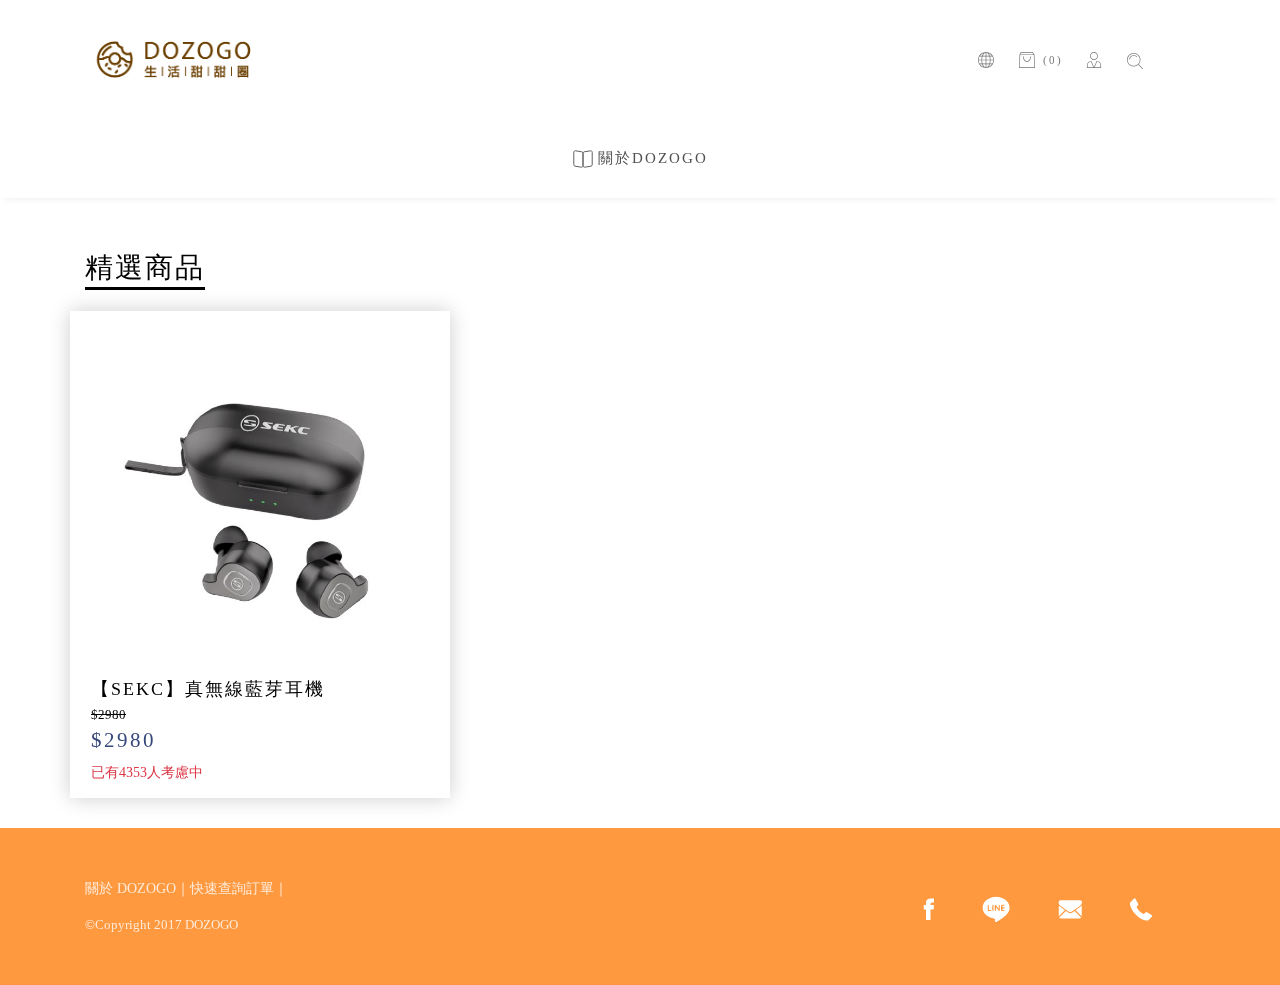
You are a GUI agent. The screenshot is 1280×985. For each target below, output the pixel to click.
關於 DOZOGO (130, 888)
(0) (1053, 60)
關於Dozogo (653, 158)
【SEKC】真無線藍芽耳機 (208, 689)
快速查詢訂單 (232, 888)
